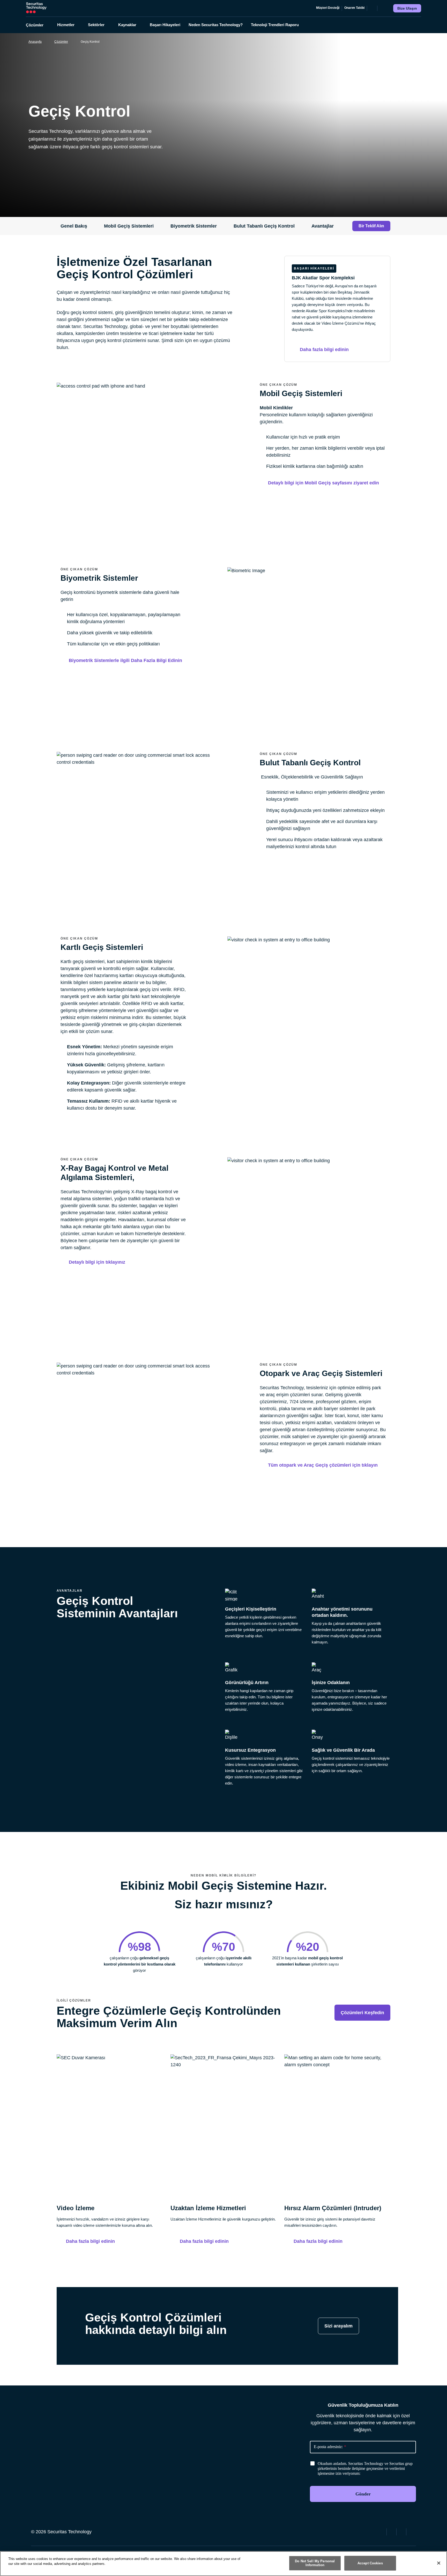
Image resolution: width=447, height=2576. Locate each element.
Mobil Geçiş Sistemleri (129, 226)
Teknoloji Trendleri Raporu (275, 25)
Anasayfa (35, 42)
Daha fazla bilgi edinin (90, 2241)
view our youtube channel (412, 2531)
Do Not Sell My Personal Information (315, 2563)
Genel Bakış (74, 226)
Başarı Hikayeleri (165, 25)
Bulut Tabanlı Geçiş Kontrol (264, 226)
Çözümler (61, 42)
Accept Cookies (370, 2563)
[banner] (369, 2469)
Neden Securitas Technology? (216, 25)
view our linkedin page (402, 2531)
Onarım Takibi (354, 8)
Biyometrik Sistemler (194, 226)
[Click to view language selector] (372, 8)
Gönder (363, 2494)
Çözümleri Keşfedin (362, 2013)
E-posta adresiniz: (330, 2447)
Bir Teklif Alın (371, 226)
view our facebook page (382, 2531)
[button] (38, 25)
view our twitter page (392, 2531)
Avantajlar (323, 226)
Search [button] (382, 8)
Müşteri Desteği (328, 8)
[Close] (439, 2563)
